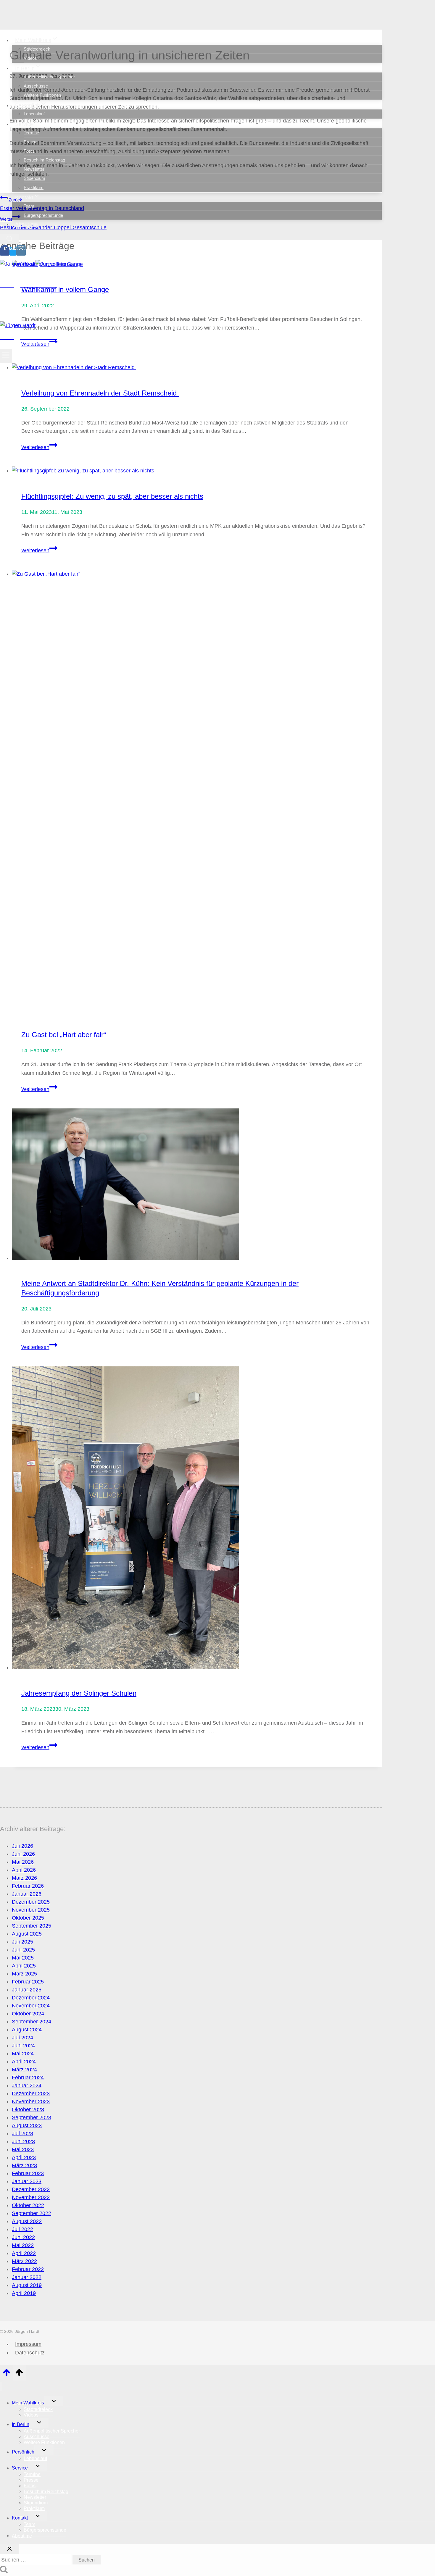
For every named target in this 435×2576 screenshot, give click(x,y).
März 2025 (24, 1974)
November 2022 (31, 2197)
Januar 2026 (27, 1894)
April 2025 (24, 1966)
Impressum (28, 2344)
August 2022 (27, 2221)
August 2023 (27, 2125)
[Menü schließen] (1, 2387)
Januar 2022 (27, 2277)
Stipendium (34, 178)
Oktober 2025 (28, 1918)
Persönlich (23, 2452)
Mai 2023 (23, 2149)
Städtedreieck (37, 49)
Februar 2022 (28, 2269)
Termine (31, 133)
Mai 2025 (23, 1958)
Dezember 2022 (31, 2189)
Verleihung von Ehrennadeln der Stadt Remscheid (100, 393)
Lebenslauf (34, 114)
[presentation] (197, 368)
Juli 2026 (22, 1846)
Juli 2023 (22, 2133)
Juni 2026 (23, 1854)
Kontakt (20, 2518)
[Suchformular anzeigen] (9, 239)
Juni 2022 (23, 2237)
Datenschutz (30, 2353)
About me (26, 224)
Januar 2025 (27, 1990)
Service (20, 2468)
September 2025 (32, 1926)
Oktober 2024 (28, 2014)
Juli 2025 (22, 1942)
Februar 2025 (28, 1982)
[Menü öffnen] (6, 356)
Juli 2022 (22, 2229)
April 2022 (24, 2253)
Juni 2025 (23, 1950)
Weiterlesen (39, 447)
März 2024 (24, 2070)
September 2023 (32, 2117)
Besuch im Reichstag (44, 160)
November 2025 (31, 1910)
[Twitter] (13, 253)
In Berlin (21, 2424)
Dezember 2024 (31, 1998)
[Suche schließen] (9, 2549)
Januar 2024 (27, 2086)
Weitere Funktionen (42, 95)
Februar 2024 (28, 2078)
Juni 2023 (23, 2141)
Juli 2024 (22, 2038)
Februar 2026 (28, 1886)
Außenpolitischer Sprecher (49, 77)
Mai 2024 (23, 2054)
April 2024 (24, 2062)
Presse (31, 142)
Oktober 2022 (28, 2205)
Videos (30, 58)
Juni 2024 (23, 2046)
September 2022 (32, 2213)
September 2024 (32, 2022)
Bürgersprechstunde (43, 215)
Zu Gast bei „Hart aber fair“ (64, 1035)
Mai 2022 (23, 2245)
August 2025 (27, 1934)
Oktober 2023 (28, 2109)
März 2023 (24, 2165)
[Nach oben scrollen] (6, 2374)
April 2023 (24, 2157)
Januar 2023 (27, 2181)
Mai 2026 (23, 1862)
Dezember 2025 (31, 1902)
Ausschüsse (36, 86)
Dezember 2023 (31, 2094)
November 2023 (31, 2102)
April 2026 (24, 1870)
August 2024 (27, 2030)
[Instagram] (21, 253)
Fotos (29, 151)
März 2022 (24, 2261)
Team (29, 206)
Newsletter (34, 169)
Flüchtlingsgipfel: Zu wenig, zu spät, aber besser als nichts (112, 496)
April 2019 (24, 2293)
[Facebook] (5, 253)
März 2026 (24, 1878)
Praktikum (34, 187)
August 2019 (27, 2285)
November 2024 (31, 2006)
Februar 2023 (28, 2173)
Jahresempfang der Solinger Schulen (79, 1693)
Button (48, 314)
